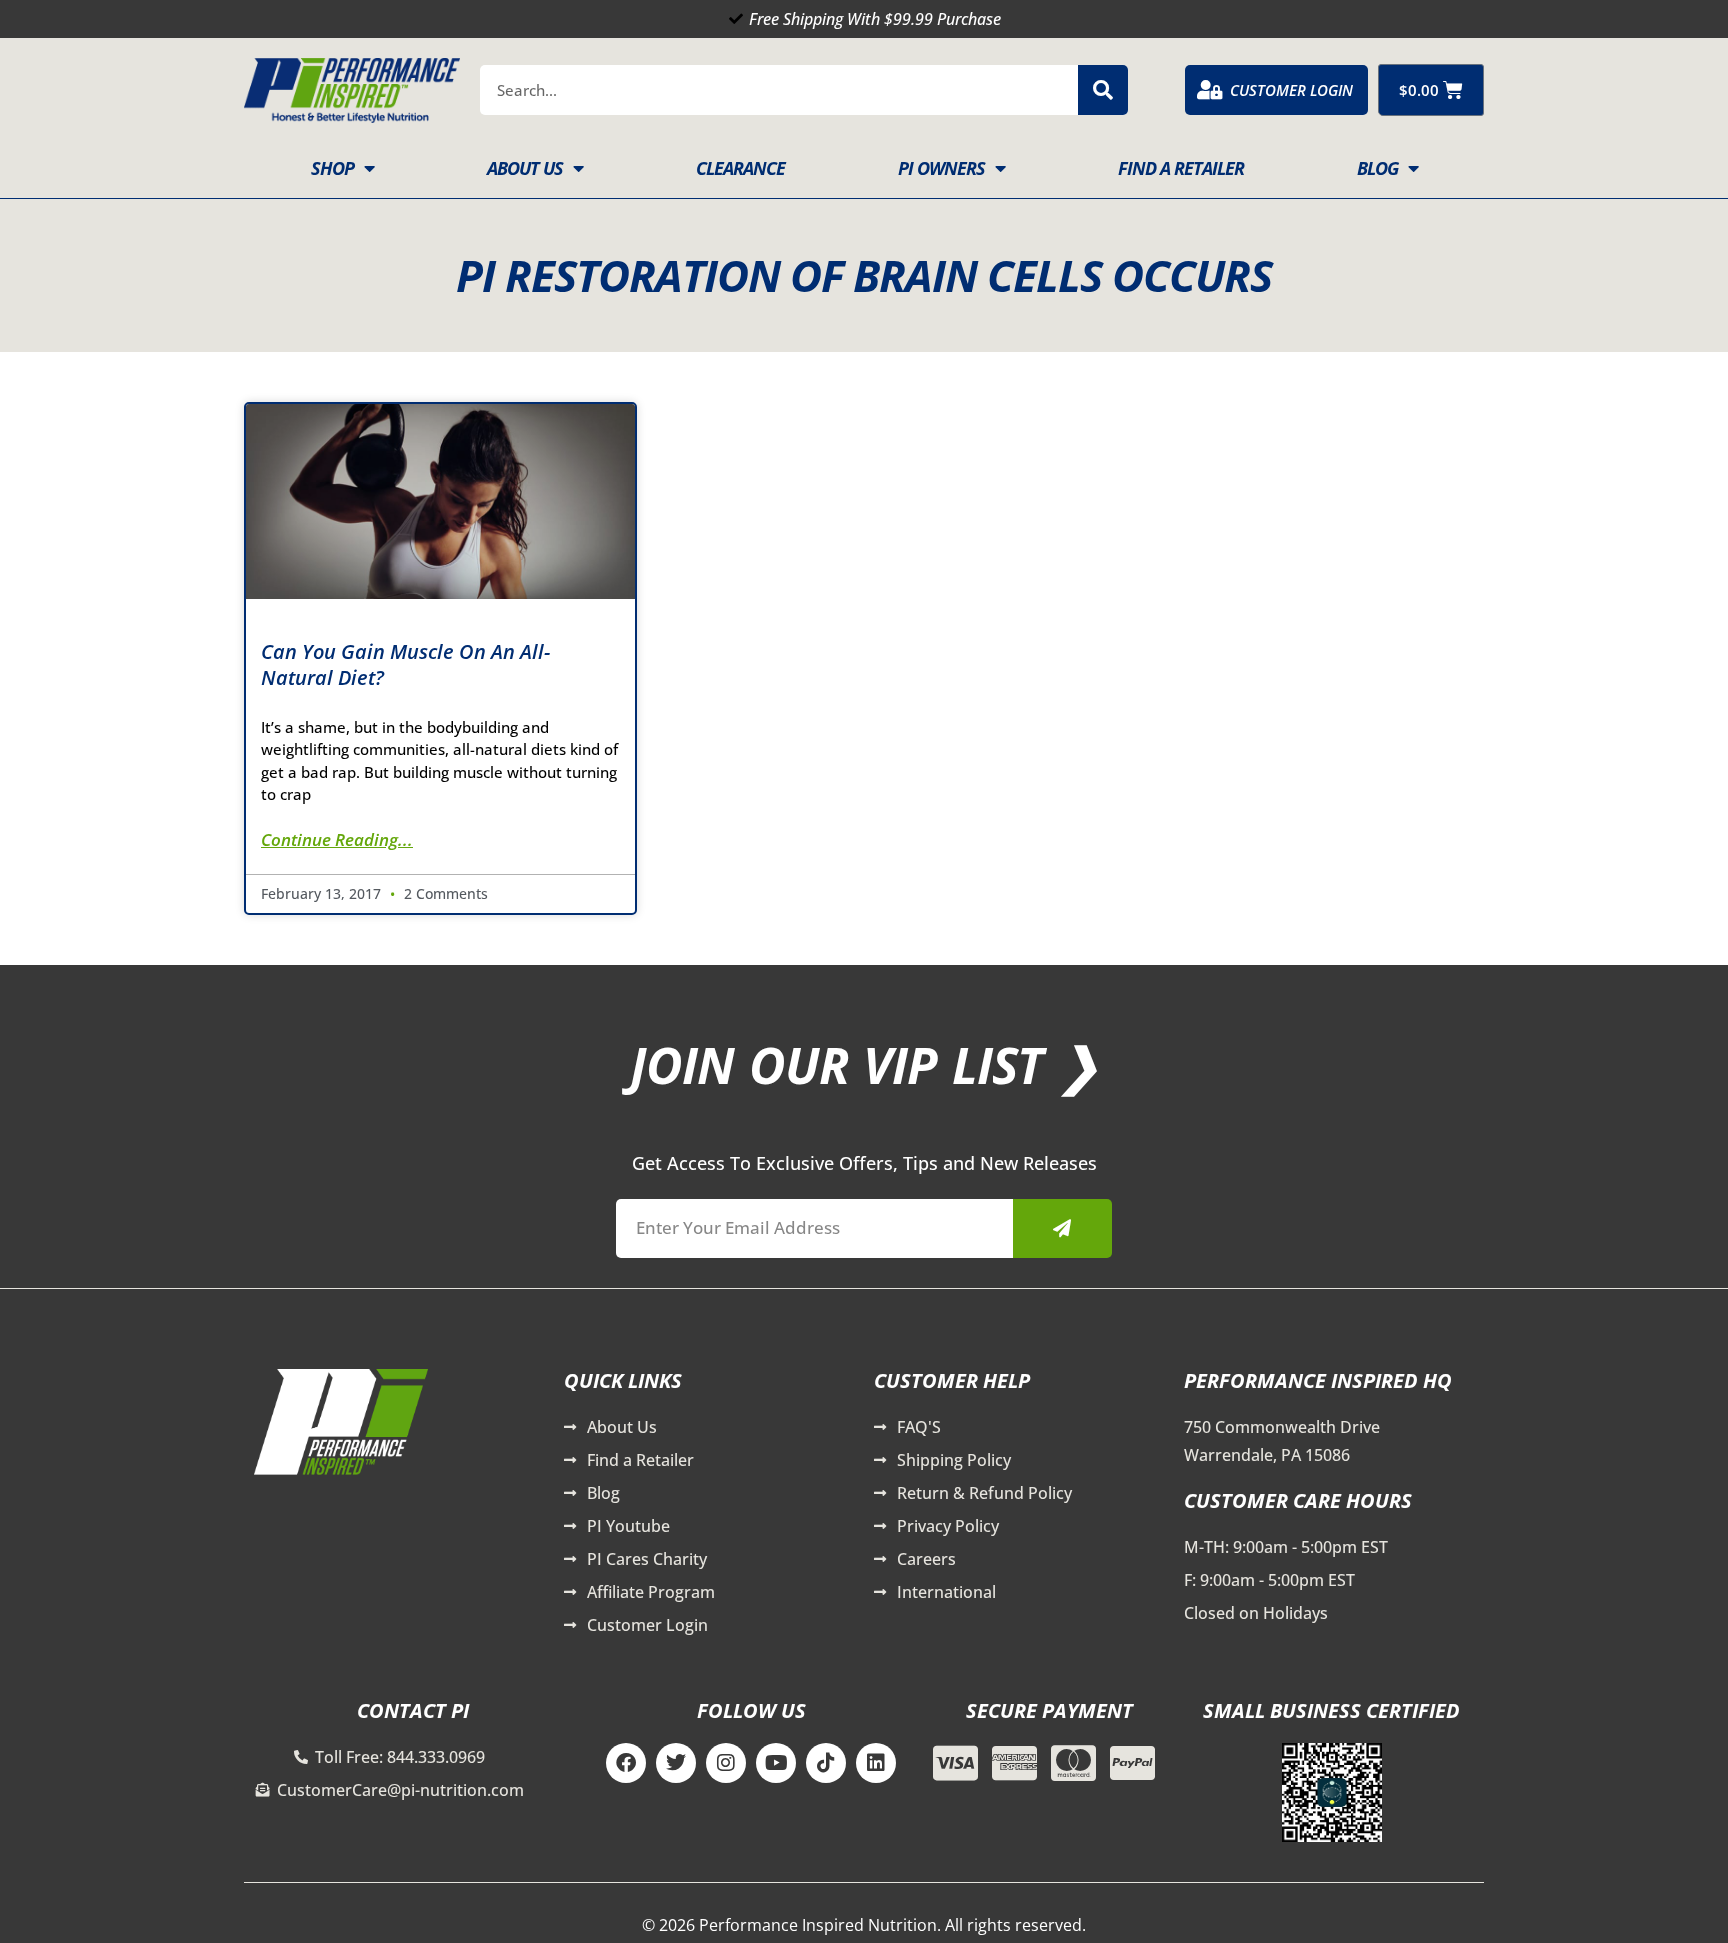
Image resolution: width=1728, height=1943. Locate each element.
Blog (1377, 168)
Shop (332, 168)
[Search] (1103, 90)
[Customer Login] (1210, 90)
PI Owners (941, 168)
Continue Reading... (337, 839)
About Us (525, 168)
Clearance (740, 168)
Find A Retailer (1181, 168)
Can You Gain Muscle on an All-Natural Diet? (405, 664)
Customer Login (1291, 90)
